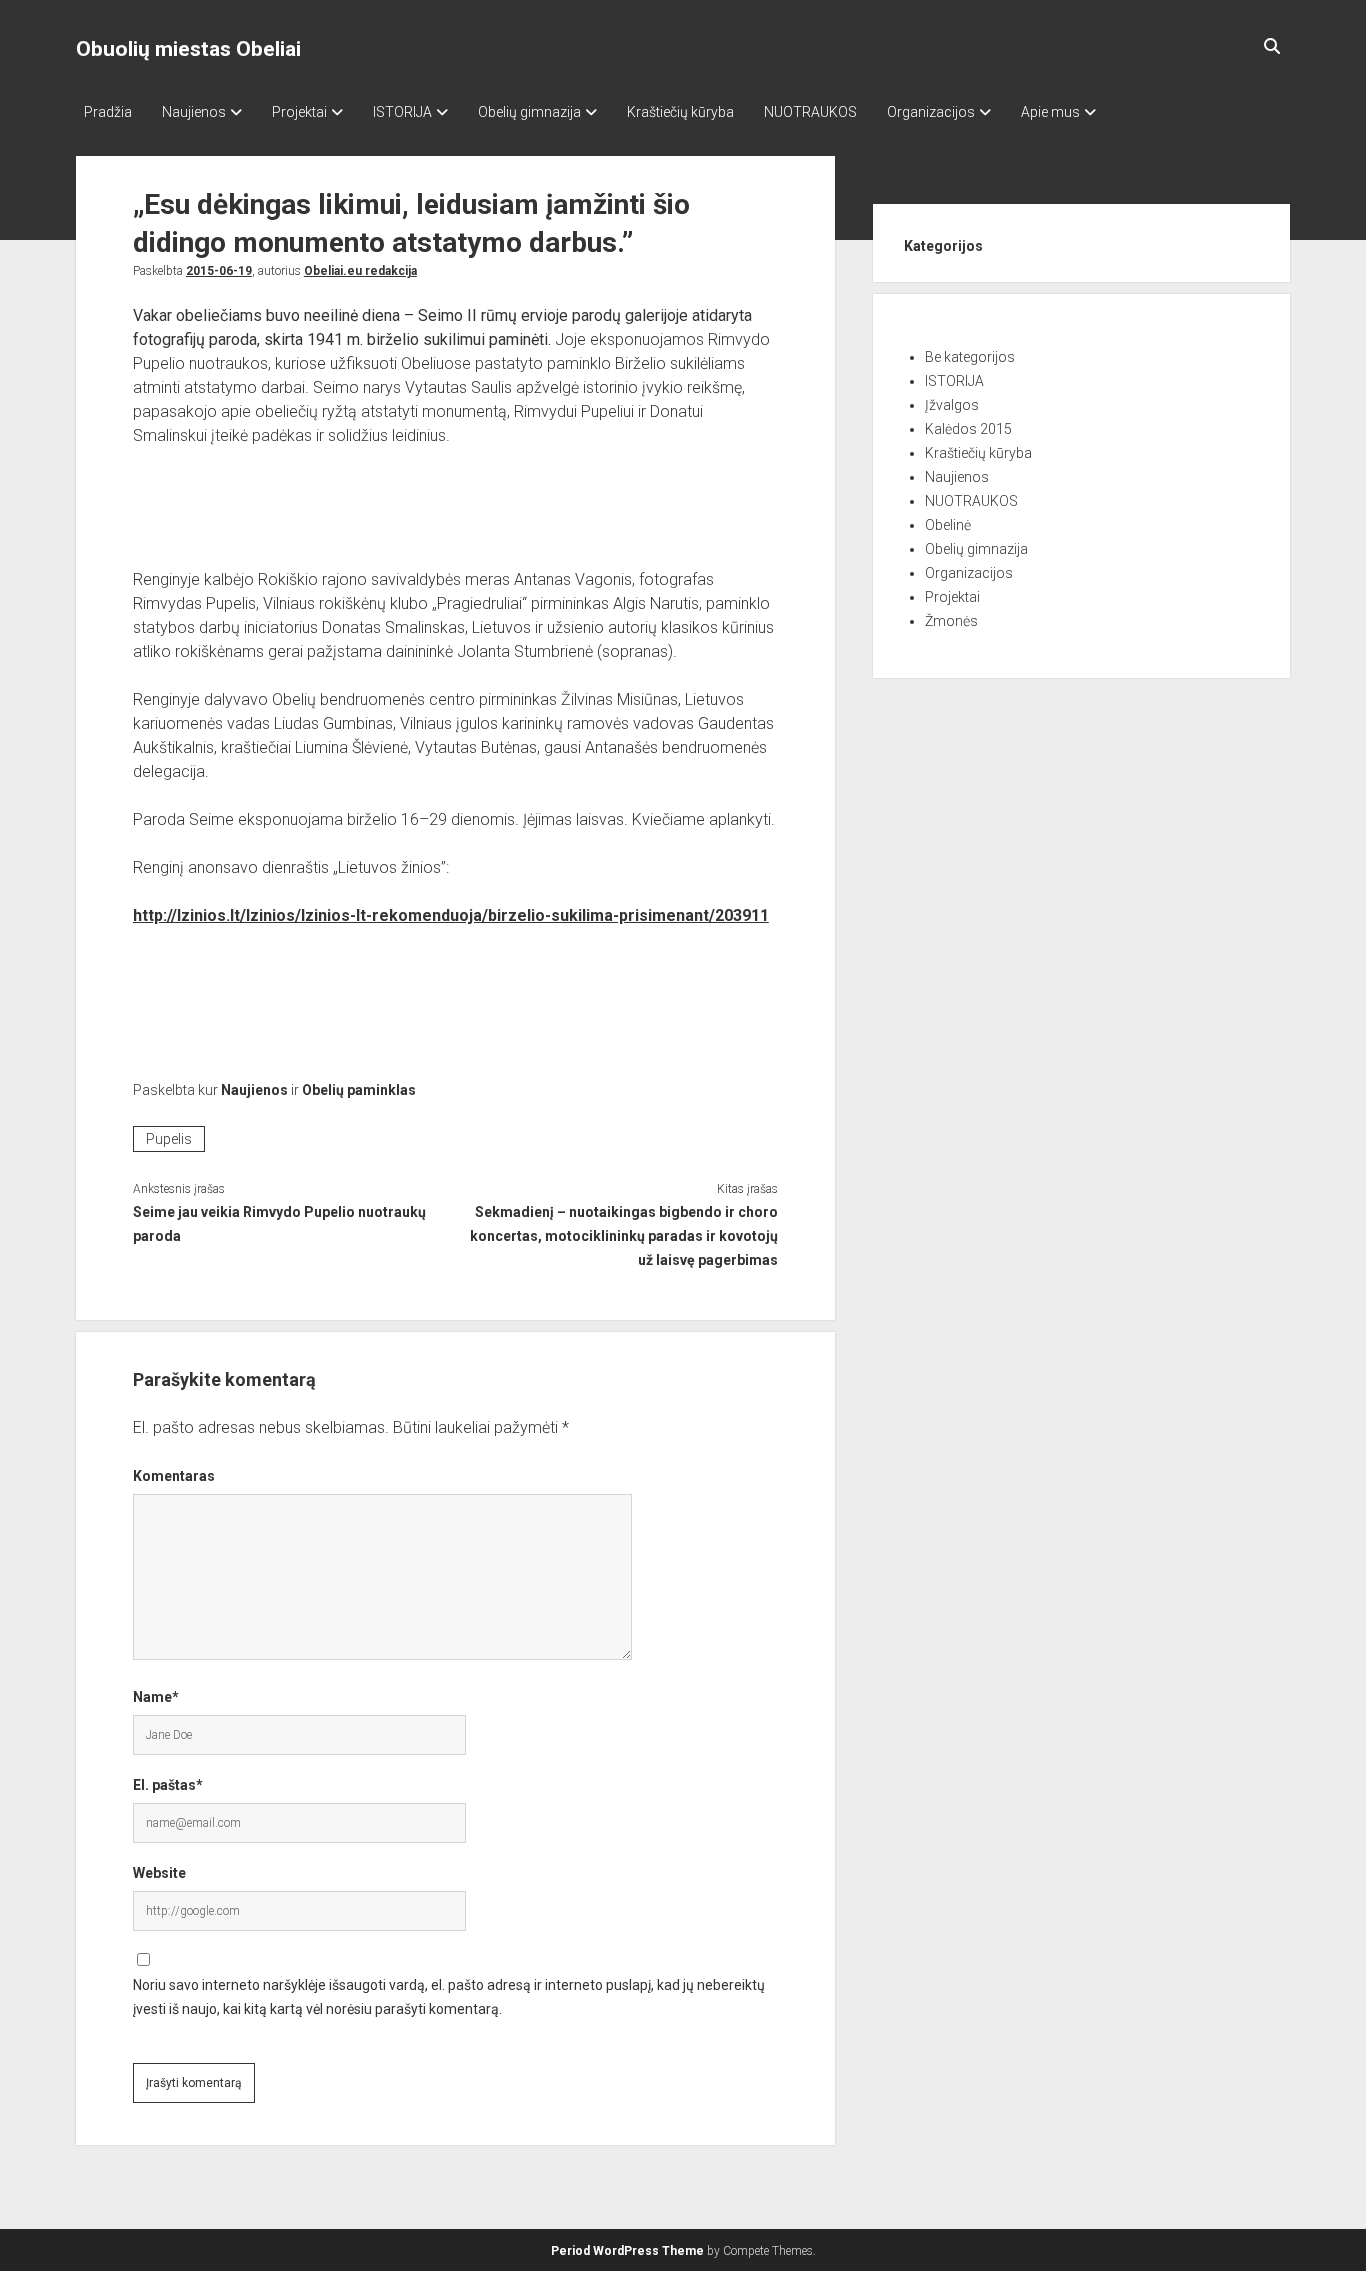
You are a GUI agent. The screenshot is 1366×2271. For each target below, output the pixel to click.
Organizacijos (931, 112)
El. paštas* (168, 1785)
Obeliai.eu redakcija (360, 271)
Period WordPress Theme (627, 2251)
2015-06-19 (219, 271)
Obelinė (948, 525)
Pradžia (108, 112)
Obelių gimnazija (529, 112)
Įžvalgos (952, 405)
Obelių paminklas (359, 1090)
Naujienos (194, 112)
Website (159, 1873)
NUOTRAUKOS (810, 112)
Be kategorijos (970, 357)
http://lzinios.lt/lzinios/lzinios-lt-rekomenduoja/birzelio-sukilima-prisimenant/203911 (451, 915)
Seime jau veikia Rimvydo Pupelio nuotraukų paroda (279, 1224)
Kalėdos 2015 (968, 429)
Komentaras (174, 1476)
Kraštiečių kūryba (680, 112)
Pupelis (169, 1139)
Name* (156, 1697)
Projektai (299, 112)
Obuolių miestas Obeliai (188, 49)
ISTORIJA (402, 112)
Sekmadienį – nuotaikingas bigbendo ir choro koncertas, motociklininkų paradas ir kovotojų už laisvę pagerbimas (624, 1236)
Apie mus (1050, 112)
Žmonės (951, 621)
